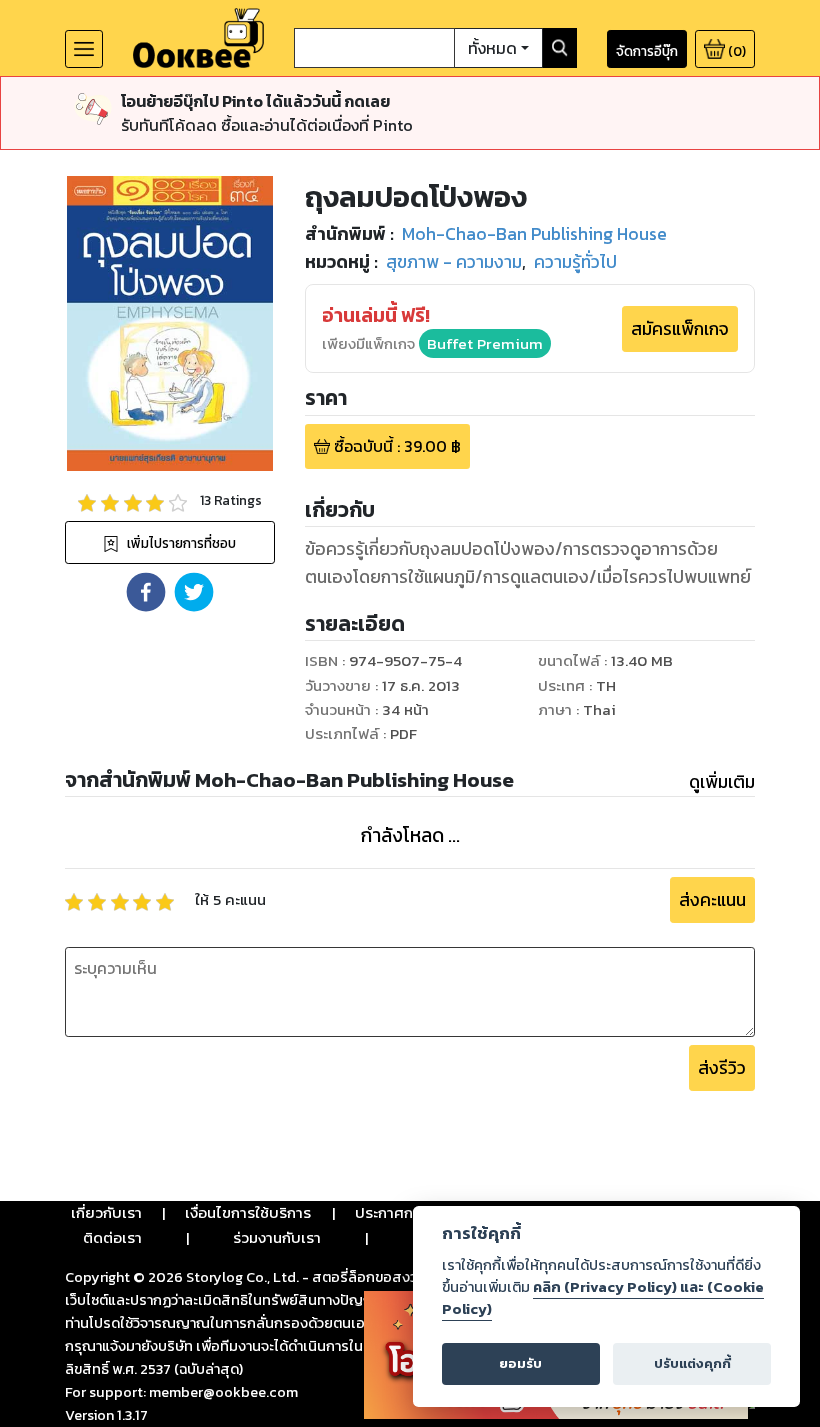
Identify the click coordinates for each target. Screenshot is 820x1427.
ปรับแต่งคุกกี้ (692, 1363)
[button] (146, 592)
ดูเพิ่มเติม (722, 782)
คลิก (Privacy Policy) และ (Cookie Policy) (603, 1298)
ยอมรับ (520, 1363)
